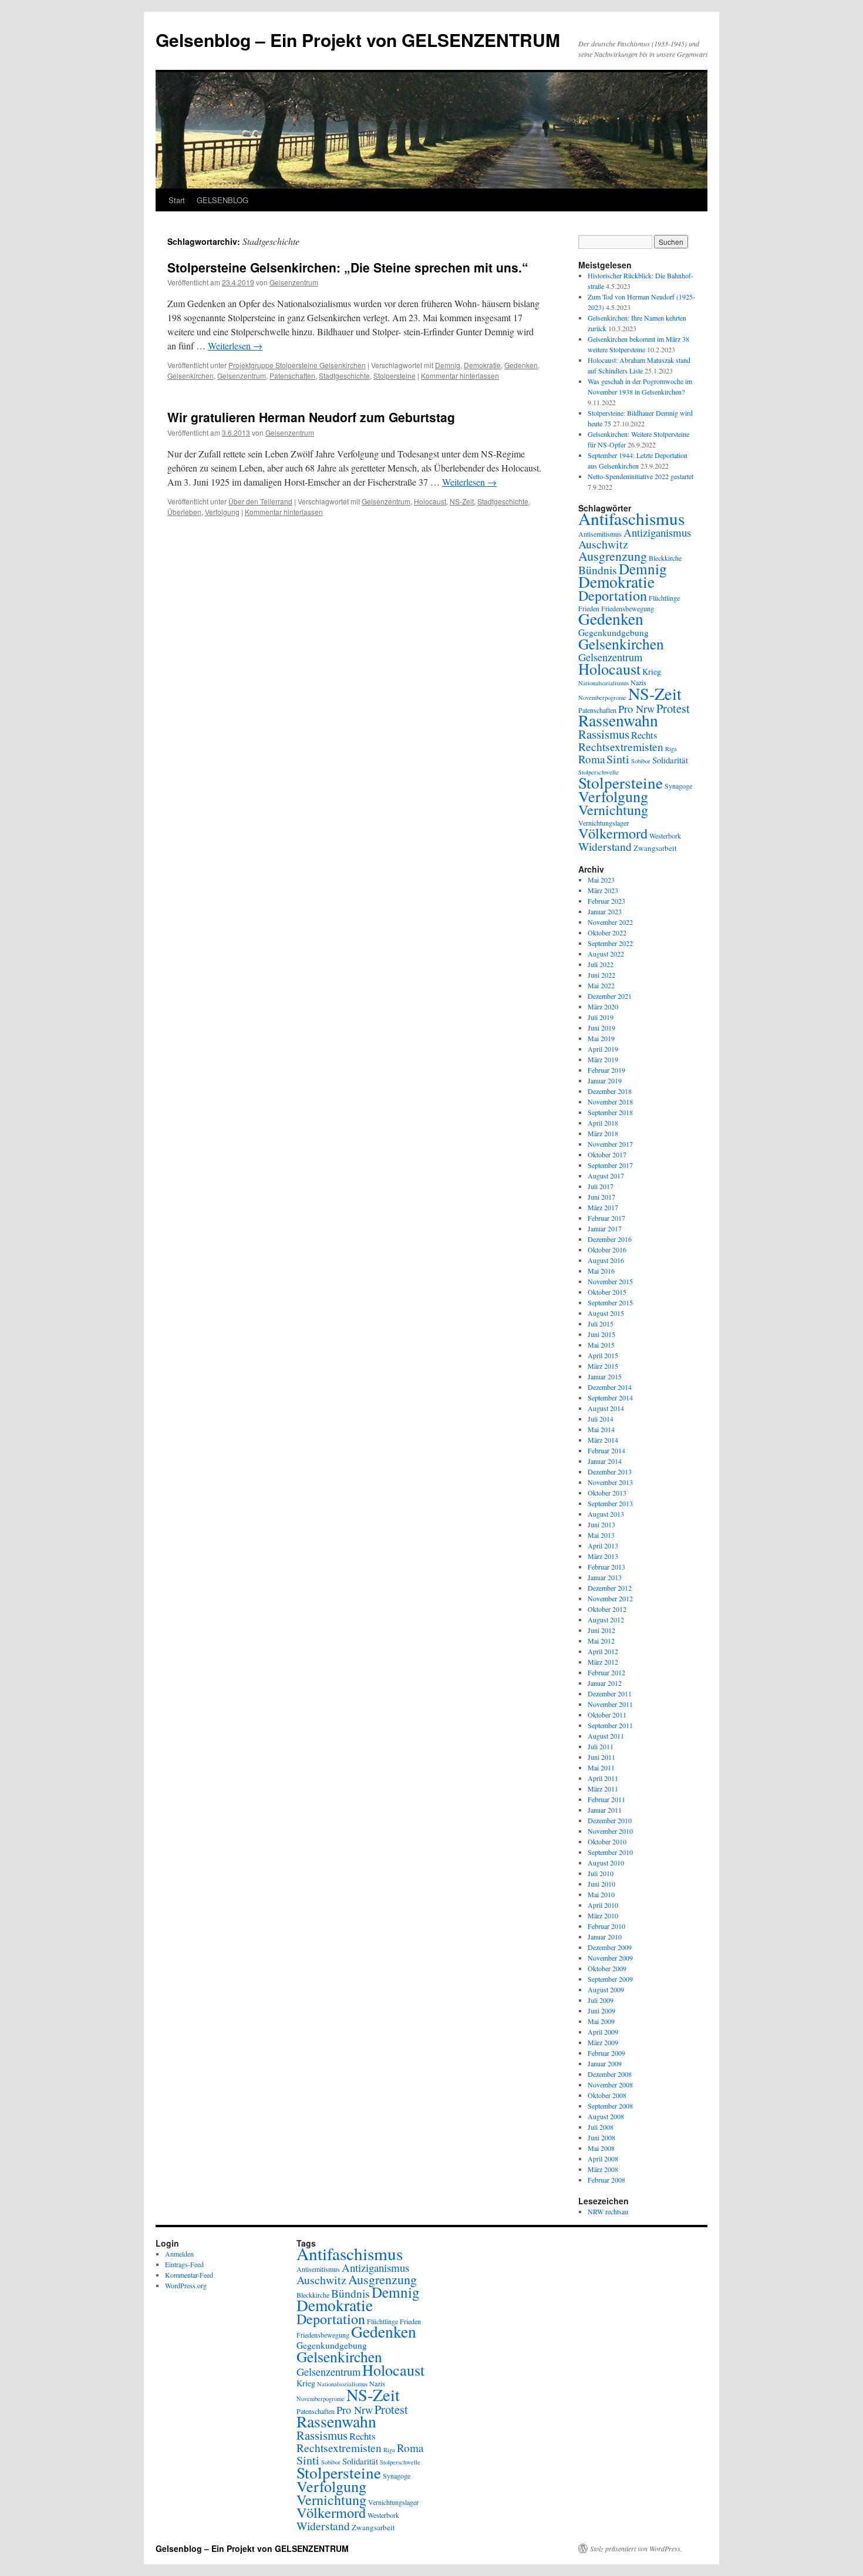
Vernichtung (613, 810)
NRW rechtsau (608, 2211)
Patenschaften (292, 376)
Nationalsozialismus (604, 683)
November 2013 (610, 1482)
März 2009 (603, 2042)
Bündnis (598, 570)
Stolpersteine (395, 376)
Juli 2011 (601, 1746)
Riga (671, 749)
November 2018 (610, 1102)
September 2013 (610, 1503)
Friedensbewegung (323, 2335)
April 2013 (603, 1545)
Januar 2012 (605, 1683)
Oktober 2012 (607, 1609)
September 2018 (610, 1112)
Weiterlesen (235, 346)
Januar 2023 (605, 911)
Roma (591, 759)
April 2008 (603, 2159)
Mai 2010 (601, 1894)
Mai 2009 (601, 2021)
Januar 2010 (605, 1937)
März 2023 (603, 890)
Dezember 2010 (610, 1820)
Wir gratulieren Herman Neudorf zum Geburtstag (311, 417)
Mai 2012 (601, 1641)
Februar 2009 (606, 2053)
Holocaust (430, 501)
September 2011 (610, 1725)
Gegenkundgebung (613, 632)
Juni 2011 (601, 1757)
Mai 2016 (601, 1271)
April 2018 (603, 1123)
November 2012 (610, 1598)
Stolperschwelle (400, 2462)
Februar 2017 (606, 1218)
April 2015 (603, 1355)
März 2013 (603, 1556)
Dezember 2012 (610, 1588)
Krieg (652, 671)
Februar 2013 (606, 1567)
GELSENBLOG (223, 200)
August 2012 (606, 1619)
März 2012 (603, 1662)
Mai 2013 (601, 1535)
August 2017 (606, 1176)
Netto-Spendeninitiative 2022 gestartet (640, 476)
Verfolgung (222, 512)
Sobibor (641, 761)
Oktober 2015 (607, 1292)
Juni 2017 (601, 1197)
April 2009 (603, 2032)
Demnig (448, 365)
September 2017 (610, 1165)
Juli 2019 (601, 1017)
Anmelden (179, 2254)
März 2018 (603, 1133)
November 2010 (610, 1831)
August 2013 (606, 1514)
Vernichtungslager (604, 823)
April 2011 (603, 1778)
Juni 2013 (601, 1524)
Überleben (184, 512)
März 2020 (603, 1006)
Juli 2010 (601, 1873)
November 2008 (610, 2085)
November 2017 (610, 1144)
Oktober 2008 (607, 2095)
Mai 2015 (601, 1345)
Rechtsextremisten (621, 746)
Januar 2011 (605, 1810)
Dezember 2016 (610, 1239)
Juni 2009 (601, 2011)
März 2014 (603, 1440)
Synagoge (678, 786)
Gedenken (521, 365)
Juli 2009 (601, 2000)
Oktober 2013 (607, 1493)
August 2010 (606, 1863)
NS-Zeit (462, 501)
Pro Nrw (636, 709)
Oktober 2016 (607, 1250)
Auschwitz (603, 544)
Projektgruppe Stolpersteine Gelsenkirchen (297, 365)
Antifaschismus (631, 518)
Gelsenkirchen (191, 376)
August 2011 (606, 1736)
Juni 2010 (601, 1884)
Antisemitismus (600, 534)
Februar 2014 (606, 1450)
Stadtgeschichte (344, 376)
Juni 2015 (601, 1334)
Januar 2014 (605, 1461)
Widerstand (605, 846)
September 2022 (610, 943)
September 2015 (610, 1302)
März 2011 (603, 1789)
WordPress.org (186, 2285)
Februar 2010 (606, 1926)
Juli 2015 (601, 1324)
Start (177, 200)
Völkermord (613, 833)
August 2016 (606, 1260)
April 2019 (603, 1049)
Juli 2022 (601, 964)
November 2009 (610, 1958)
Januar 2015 (605, 1376)
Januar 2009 (605, 2063)
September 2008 (610, 2106)
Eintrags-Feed (184, 2264)
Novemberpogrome (602, 698)
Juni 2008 (601, 2137)
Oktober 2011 (607, 1715)
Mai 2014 (601, 1429)
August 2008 (606, 2116)
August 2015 (606, 1313)
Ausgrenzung (613, 556)
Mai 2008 (601, 2148)
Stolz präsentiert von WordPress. (636, 2548)
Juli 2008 (601, 2127)
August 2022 (606, 954)
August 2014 (606, 1408)
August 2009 (606, 1989)
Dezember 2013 (610, 1471)
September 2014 (610, 1398)
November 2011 (610, 1704)
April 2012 (603, 1651)
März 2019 (603, 1059)
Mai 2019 (601, 1038)
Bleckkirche (665, 558)
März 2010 (603, 1915)
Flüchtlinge (664, 598)
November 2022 (610, 922)
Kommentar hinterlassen (460, 376)
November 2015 (610, 1281)
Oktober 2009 (607, 1968)
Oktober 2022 (607, 932)
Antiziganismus (657, 532)
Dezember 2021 (610, 996)
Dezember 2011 (610, 1693)
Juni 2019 (601, 1028)
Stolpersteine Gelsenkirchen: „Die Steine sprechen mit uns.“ (348, 267)
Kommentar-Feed (189, 2275)
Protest (673, 708)
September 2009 (610, 1979)
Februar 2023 (606, 901)
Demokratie (482, 365)
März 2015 (603, 1366)
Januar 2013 (605, 1577)
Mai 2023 (601, 880)
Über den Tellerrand (260, 501)
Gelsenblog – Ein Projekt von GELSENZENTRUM (358, 40)
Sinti (618, 759)
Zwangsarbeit (655, 848)
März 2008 (603, 2169)
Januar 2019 (605, 1080)
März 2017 (603, 1207)
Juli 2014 (601, 1419)
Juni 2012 (601, 1630)
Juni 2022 (601, 975)
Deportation (613, 595)
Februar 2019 (606, 1070)
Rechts (644, 735)
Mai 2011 (601, 1767)
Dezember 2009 (610, 1947)
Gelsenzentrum (294, 282)
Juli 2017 (601, 1186)
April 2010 (603, 1905)
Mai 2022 (601, 985)
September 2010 (610, 1852)
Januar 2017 (605, 1228)
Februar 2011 (606, 1799)
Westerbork (665, 836)
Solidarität (670, 760)
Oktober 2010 (607, 1841)
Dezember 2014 (610, 1387)
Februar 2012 (606, 1672)
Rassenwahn (618, 720)
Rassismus (604, 734)
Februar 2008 (606, 2180)
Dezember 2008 (610, 2074)
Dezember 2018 (610, 1091)
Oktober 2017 (607, 1154)
